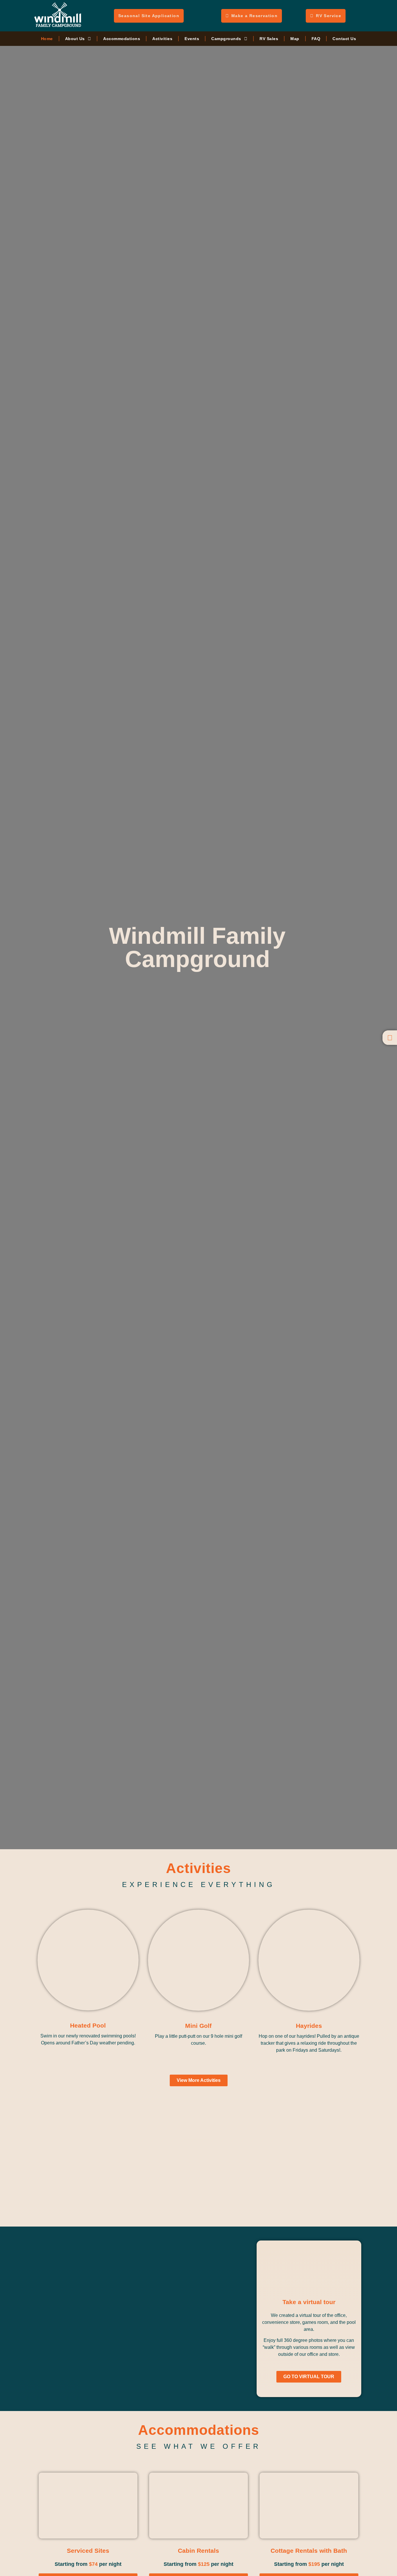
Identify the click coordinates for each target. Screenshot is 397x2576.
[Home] (390, 1038)
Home (47, 39)
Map (295, 39)
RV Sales (269, 39)
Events (192, 39)
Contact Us (344, 39)
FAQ (316, 39)
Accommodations (122, 39)
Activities (162, 39)
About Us (75, 39)
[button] (197, 2155)
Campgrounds (226, 39)
